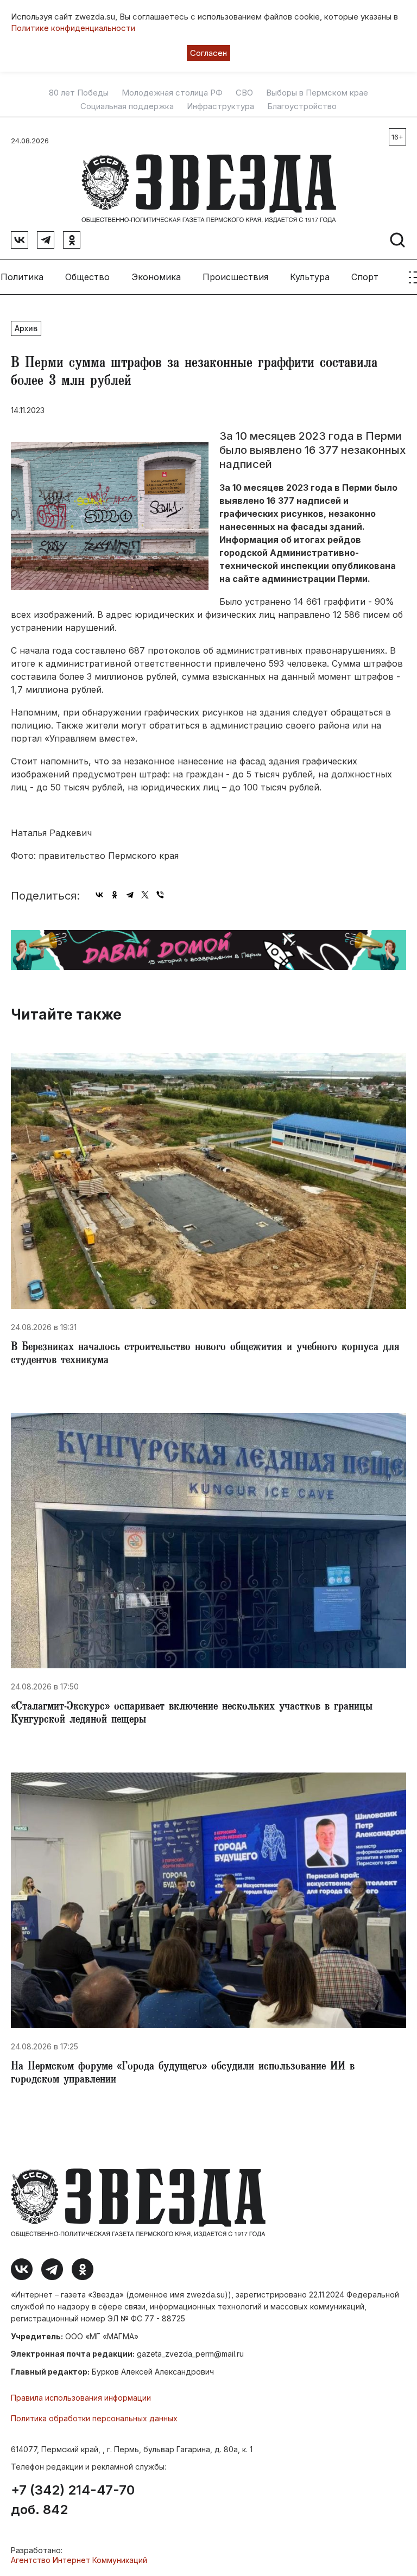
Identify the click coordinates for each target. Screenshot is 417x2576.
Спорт (365, 277)
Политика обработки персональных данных (94, 2418)
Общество (87, 277)
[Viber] (160, 895)
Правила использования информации (81, 2398)
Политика (22, 277)
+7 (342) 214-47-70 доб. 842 (73, 2500)
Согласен (208, 53)
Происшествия (235, 277)
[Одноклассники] (115, 895)
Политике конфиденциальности (73, 28)
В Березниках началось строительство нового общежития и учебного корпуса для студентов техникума (205, 1355)
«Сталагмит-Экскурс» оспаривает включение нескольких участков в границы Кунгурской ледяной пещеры (192, 1714)
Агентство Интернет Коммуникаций (79, 2560)
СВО (244, 93)
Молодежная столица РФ (172, 93)
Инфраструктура (220, 106)
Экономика (156, 277)
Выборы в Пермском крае (317, 93)
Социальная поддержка (127, 106)
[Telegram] (130, 895)
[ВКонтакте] (99, 895)
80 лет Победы (79, 93)
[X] (145, 895)
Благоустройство (302, 106)
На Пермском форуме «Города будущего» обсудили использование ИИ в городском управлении (183, 2074)
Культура (310, 277)
